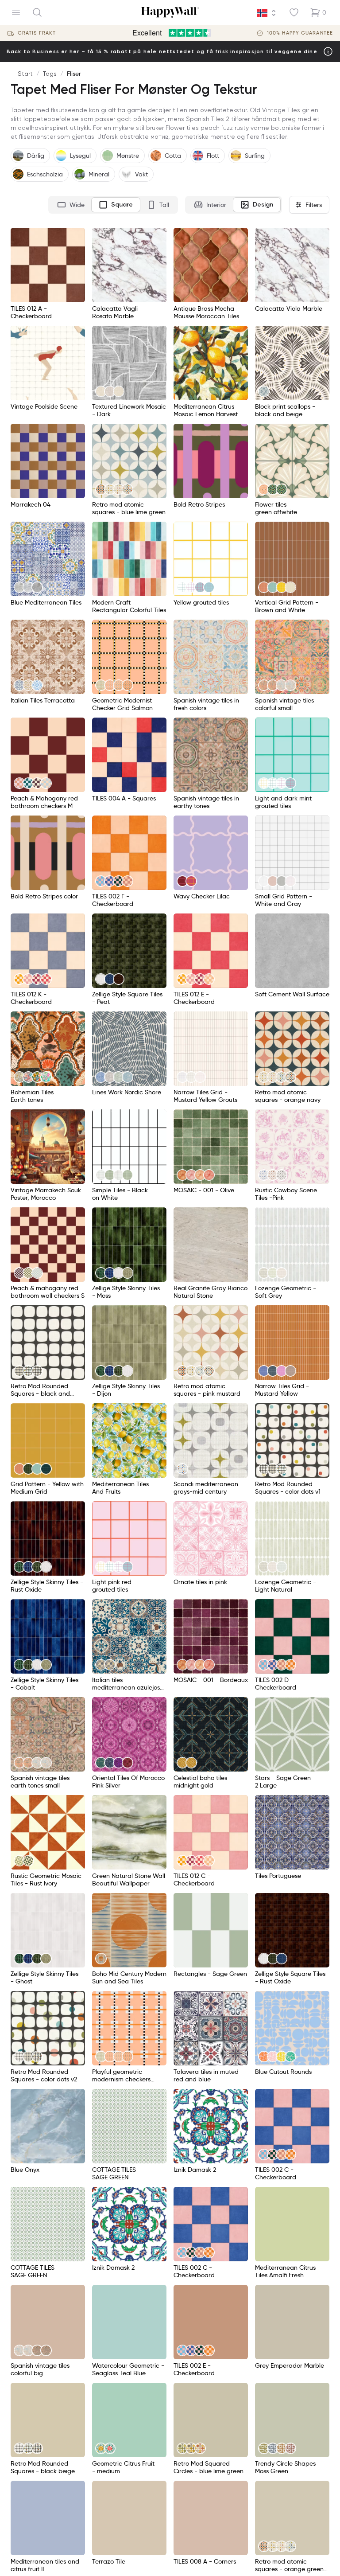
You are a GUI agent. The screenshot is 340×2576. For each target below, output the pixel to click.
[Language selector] (267, 13)
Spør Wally (305, 2556)
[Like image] (75, 238)
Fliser (74, 74)
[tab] (71, 205)
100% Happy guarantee (300, 33)
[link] (101, 391)
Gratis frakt (37, 33)
